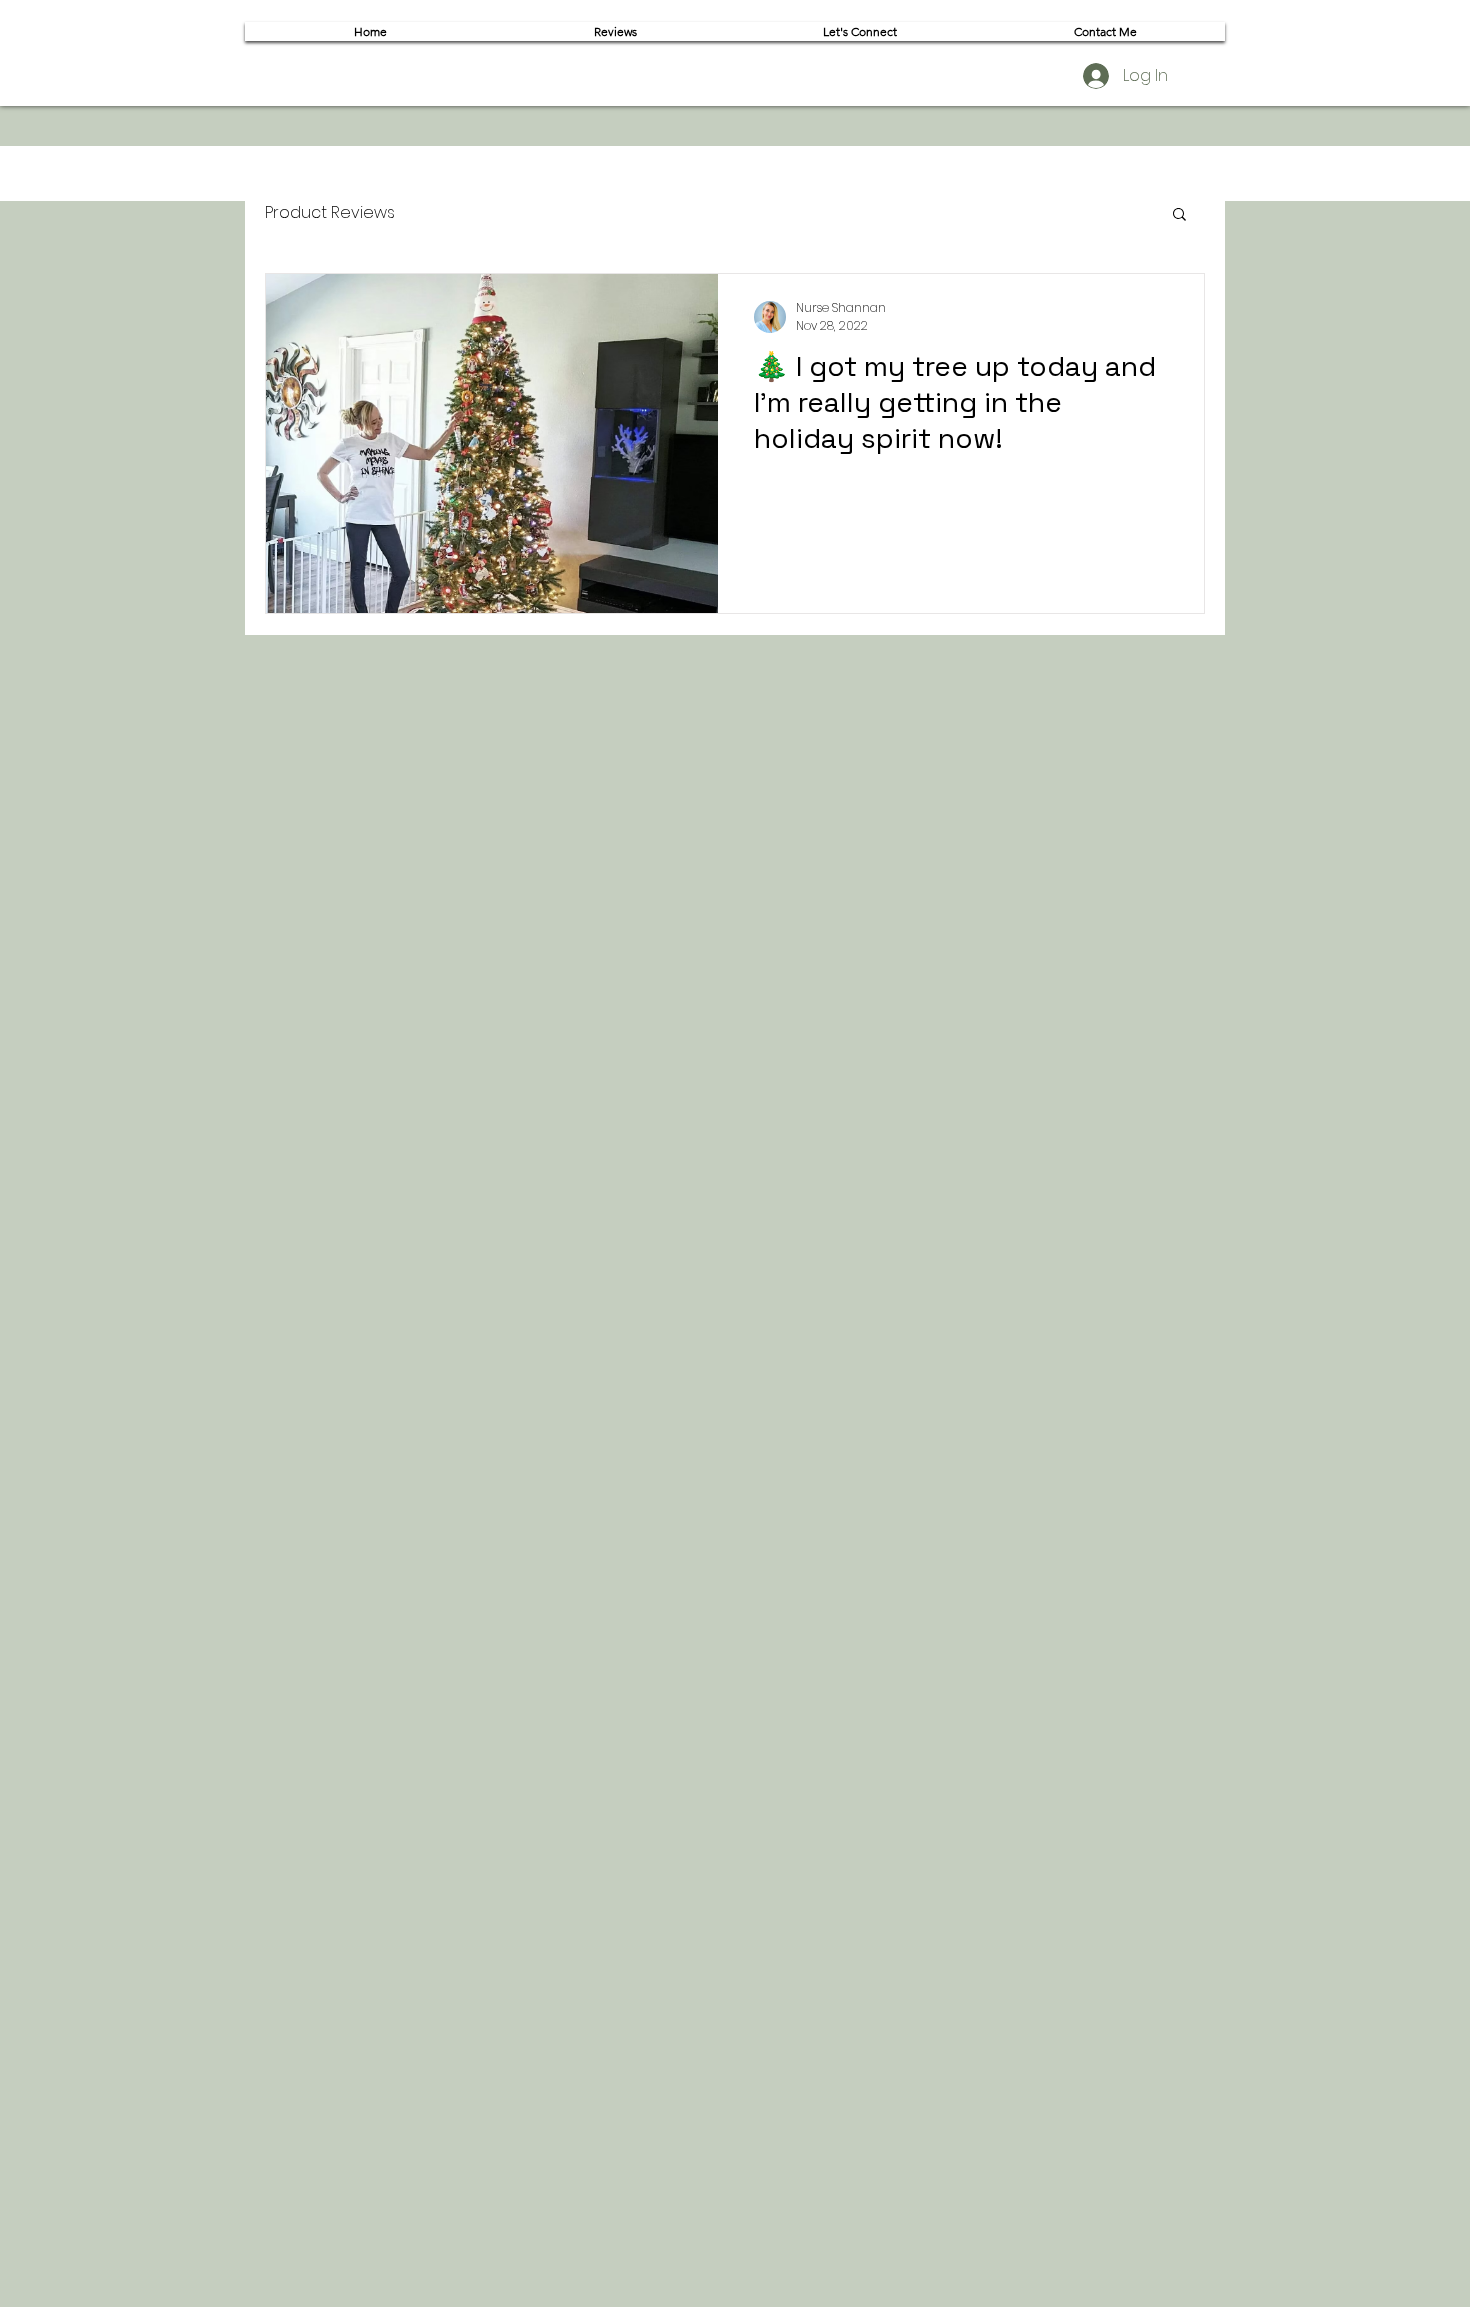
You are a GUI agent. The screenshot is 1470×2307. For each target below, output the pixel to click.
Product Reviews (330, 213)
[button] (1179, 215)
